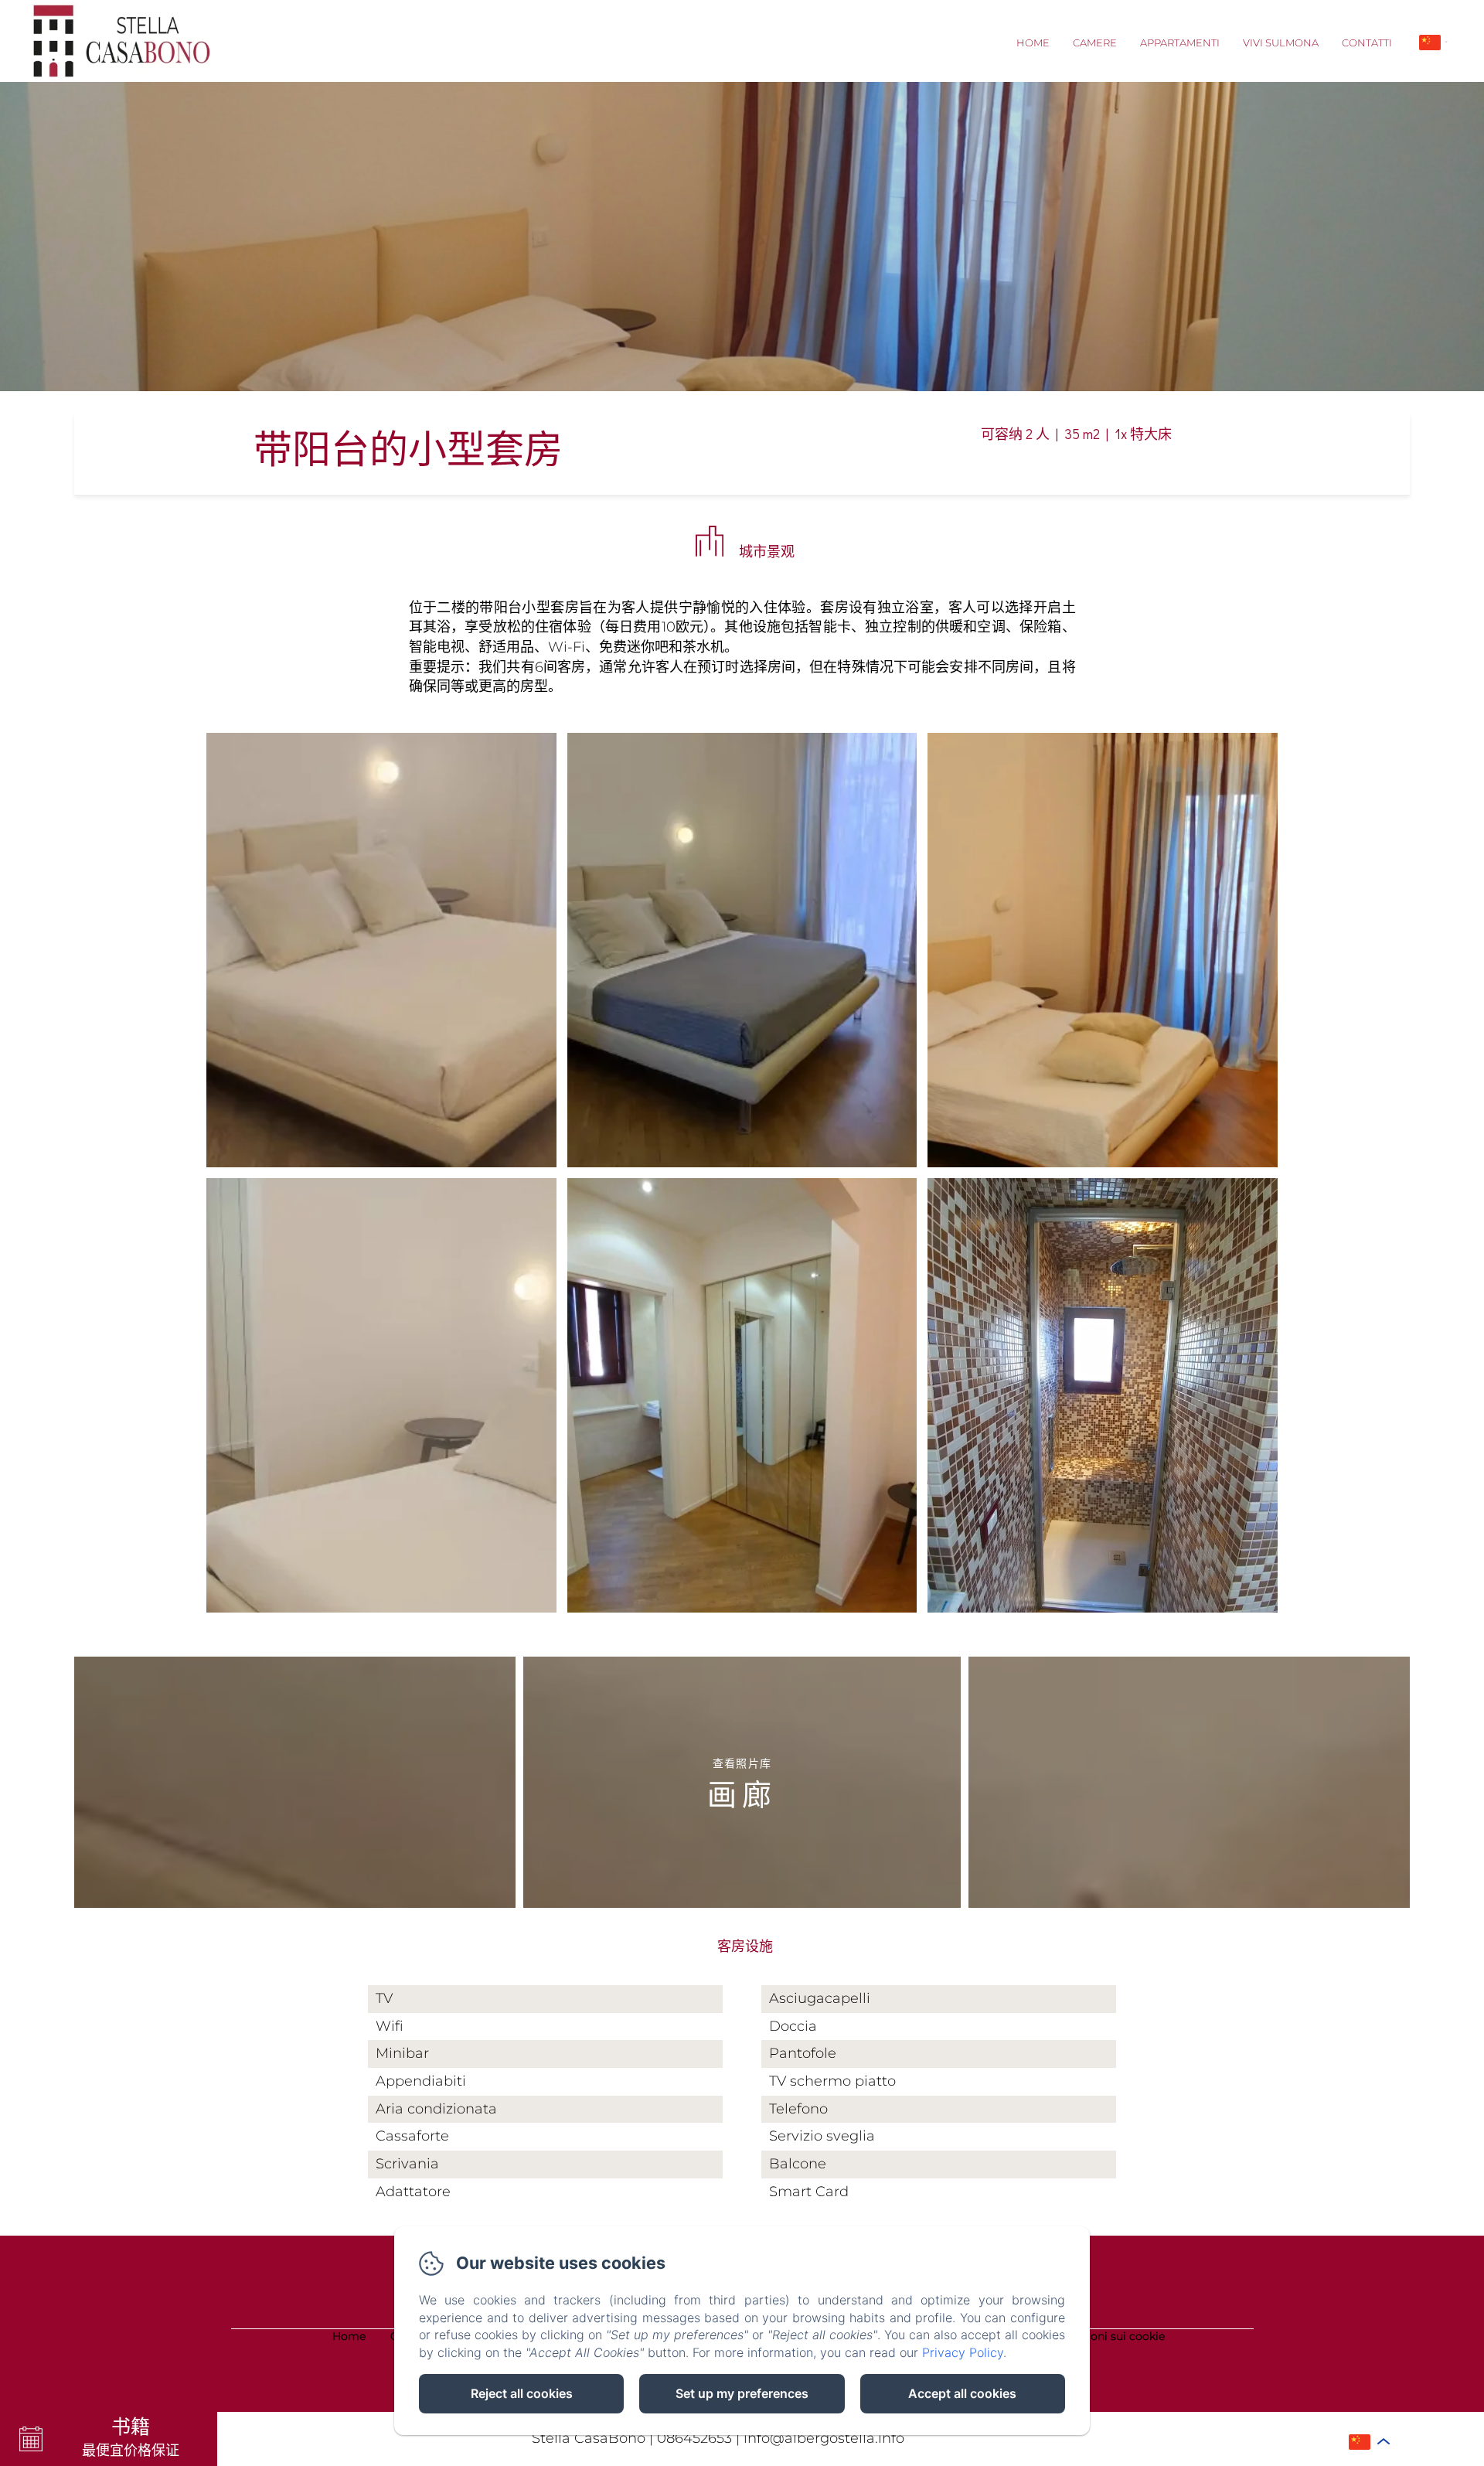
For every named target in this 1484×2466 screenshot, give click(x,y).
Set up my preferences (742, 2393)
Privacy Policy (963, 2352)
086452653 (694, 2438)
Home (1033, 43)
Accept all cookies (962, 2393)
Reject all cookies (522, 2393)
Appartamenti (1180, 43)
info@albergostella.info (824, 2438)
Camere (1095, 43)
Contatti (1367, 43)
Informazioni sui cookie (1102, 2336)
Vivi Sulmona (1281, 43)
